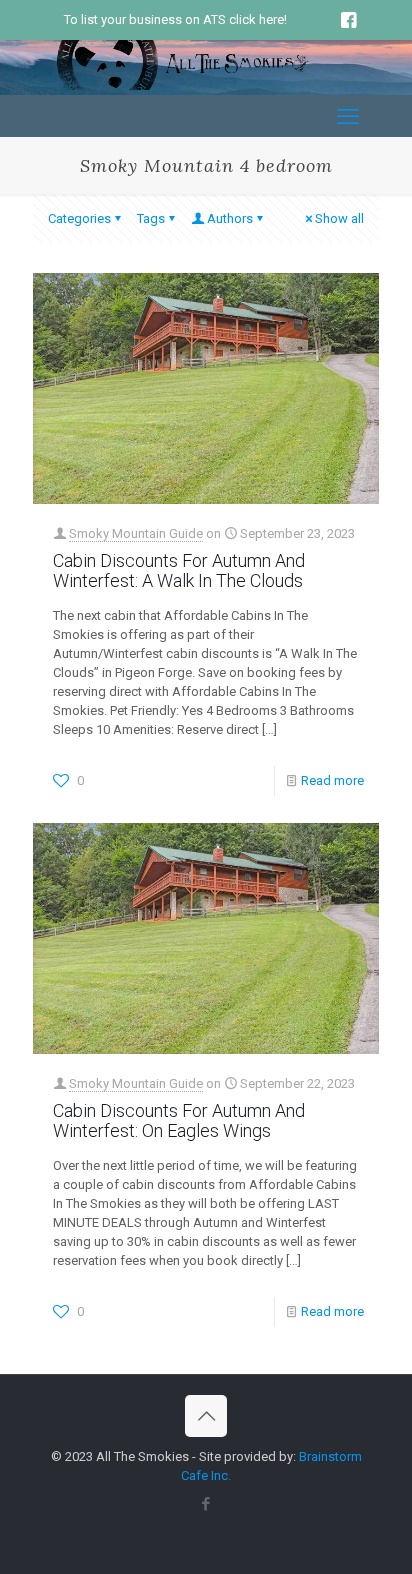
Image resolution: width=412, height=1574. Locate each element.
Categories (79, 218)
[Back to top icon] (206, 1416)
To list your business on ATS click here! (175, 19)
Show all (339, 218)
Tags (151, 218)
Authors (230, 218)
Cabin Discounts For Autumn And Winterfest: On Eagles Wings (179, 1120)
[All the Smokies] (182, 85)
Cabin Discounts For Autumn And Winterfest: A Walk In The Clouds (179, 570)
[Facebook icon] (206, 1504)
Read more (332, 780)
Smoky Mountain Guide (136, 533)
